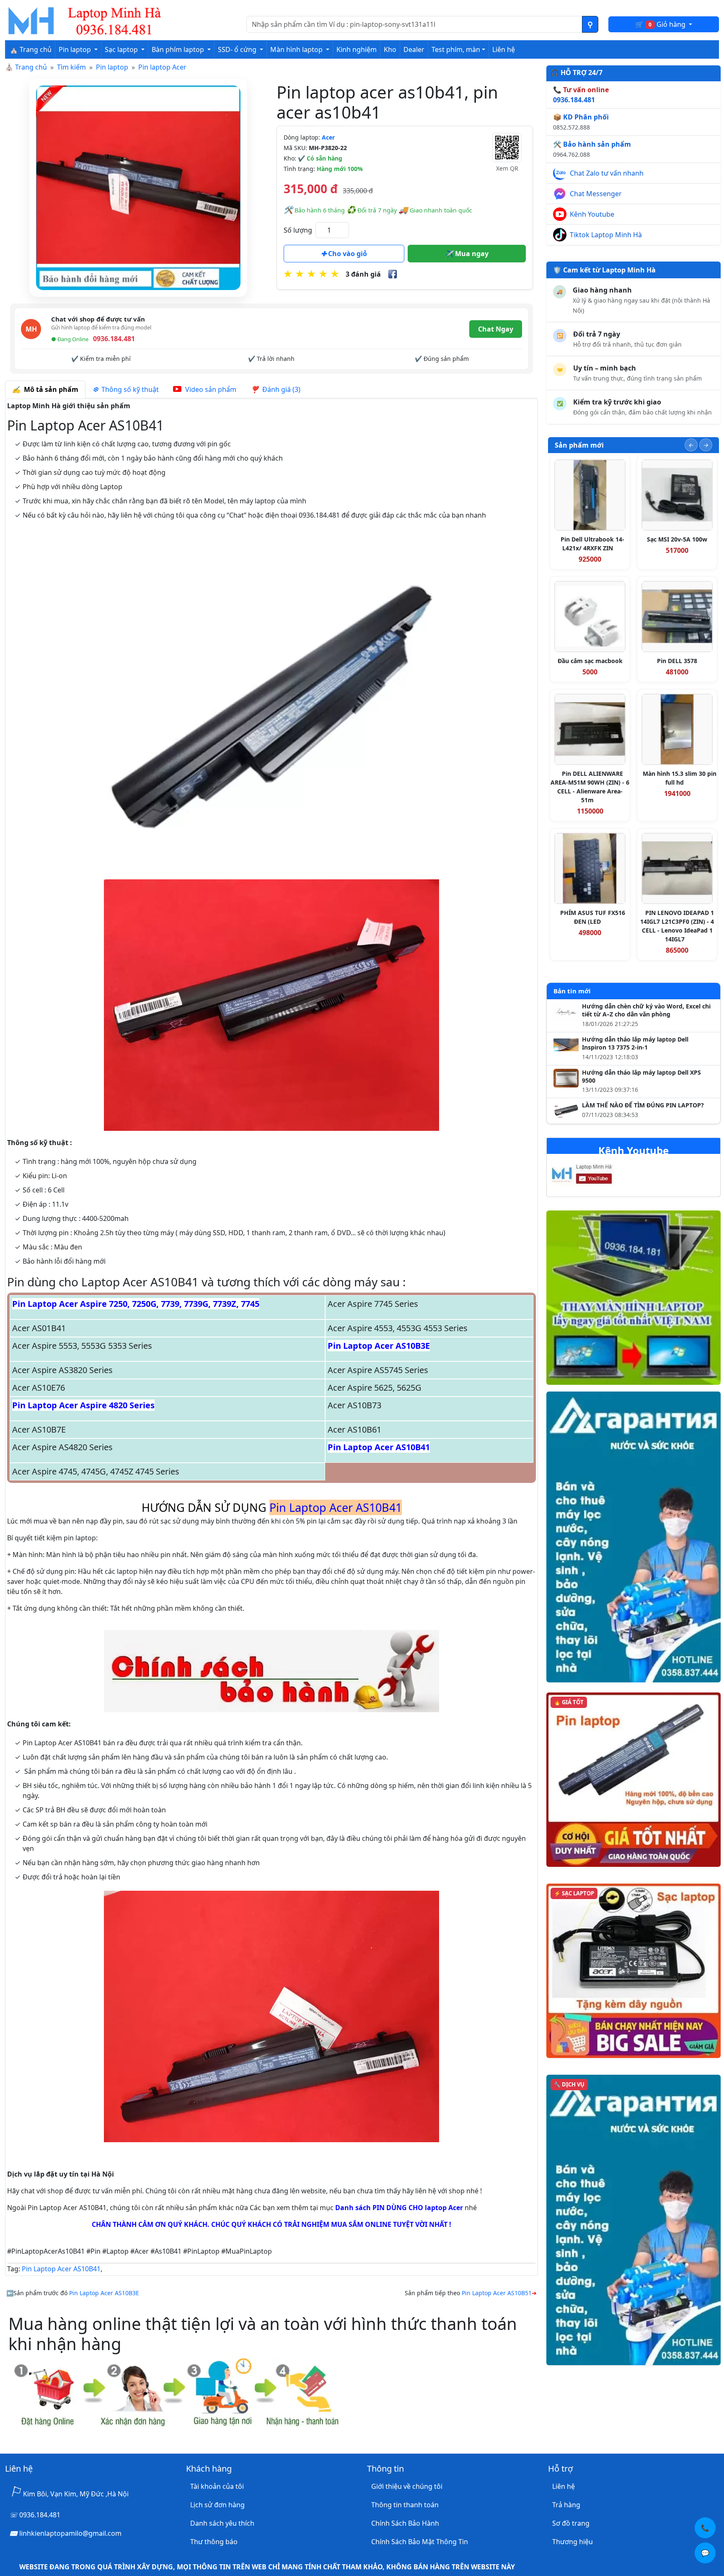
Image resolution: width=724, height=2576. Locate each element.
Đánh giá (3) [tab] (280, 389)
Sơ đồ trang (571, 2523)
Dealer (414, 49)
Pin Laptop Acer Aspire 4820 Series (83, 1405)
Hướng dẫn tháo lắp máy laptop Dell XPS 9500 (641, 1077)
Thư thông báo (214, 2542)
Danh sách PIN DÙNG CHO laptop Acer (399, 2208)
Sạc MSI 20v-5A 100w (677, 539)
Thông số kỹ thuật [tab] (128, 389)
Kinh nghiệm (357, 49)
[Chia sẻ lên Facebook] (393, 274)
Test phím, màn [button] (456, 49)
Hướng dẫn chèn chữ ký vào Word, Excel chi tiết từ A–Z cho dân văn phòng (646, 1010)
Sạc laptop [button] (122, 49)
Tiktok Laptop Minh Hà (606, 235)
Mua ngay (471, 254)
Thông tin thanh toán (405, 2505)
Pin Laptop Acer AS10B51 (497, 2293)
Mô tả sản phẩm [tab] (49, 389)
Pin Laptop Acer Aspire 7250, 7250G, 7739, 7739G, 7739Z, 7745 (136, 1304)
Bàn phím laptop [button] (179, 49)
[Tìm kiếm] (590, 24)
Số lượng (298, 230)
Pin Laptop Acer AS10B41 (379, 1447)
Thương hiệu (573, 2542)
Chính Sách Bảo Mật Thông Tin (420, 2542)
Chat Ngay (496, 329)
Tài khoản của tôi (217, 2486)
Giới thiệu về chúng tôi (407, 2486)
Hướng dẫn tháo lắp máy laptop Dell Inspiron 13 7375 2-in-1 (635, 1043)
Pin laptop (112, 67)
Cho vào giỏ (347, 254)
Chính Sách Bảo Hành (405, 2523)
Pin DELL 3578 (677, 661)
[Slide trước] (691, 445)
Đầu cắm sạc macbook (590, 661)
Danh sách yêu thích (222, 2523)
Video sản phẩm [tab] (210, 389)
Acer (328, 137)
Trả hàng (566, 2505)
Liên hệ (504, 49)
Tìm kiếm (71, 67)
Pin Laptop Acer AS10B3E (379, 1346)
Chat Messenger (596, 194)
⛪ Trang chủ (31, 49)
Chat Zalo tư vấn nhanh (607, 173)
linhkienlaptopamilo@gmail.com (70, 2533)
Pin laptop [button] (76, 49)
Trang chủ (31, 67)
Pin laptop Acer (162, 67)
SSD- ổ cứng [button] (238, 49)
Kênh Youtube (592, 214)
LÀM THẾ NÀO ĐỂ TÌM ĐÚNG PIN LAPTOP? (643, 1105)
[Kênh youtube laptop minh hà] (599, 1177)
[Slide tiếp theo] (706, 445)
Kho (390, 49)
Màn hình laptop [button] (297, 49)
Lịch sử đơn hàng (217, 2505)
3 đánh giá (363, 274)
